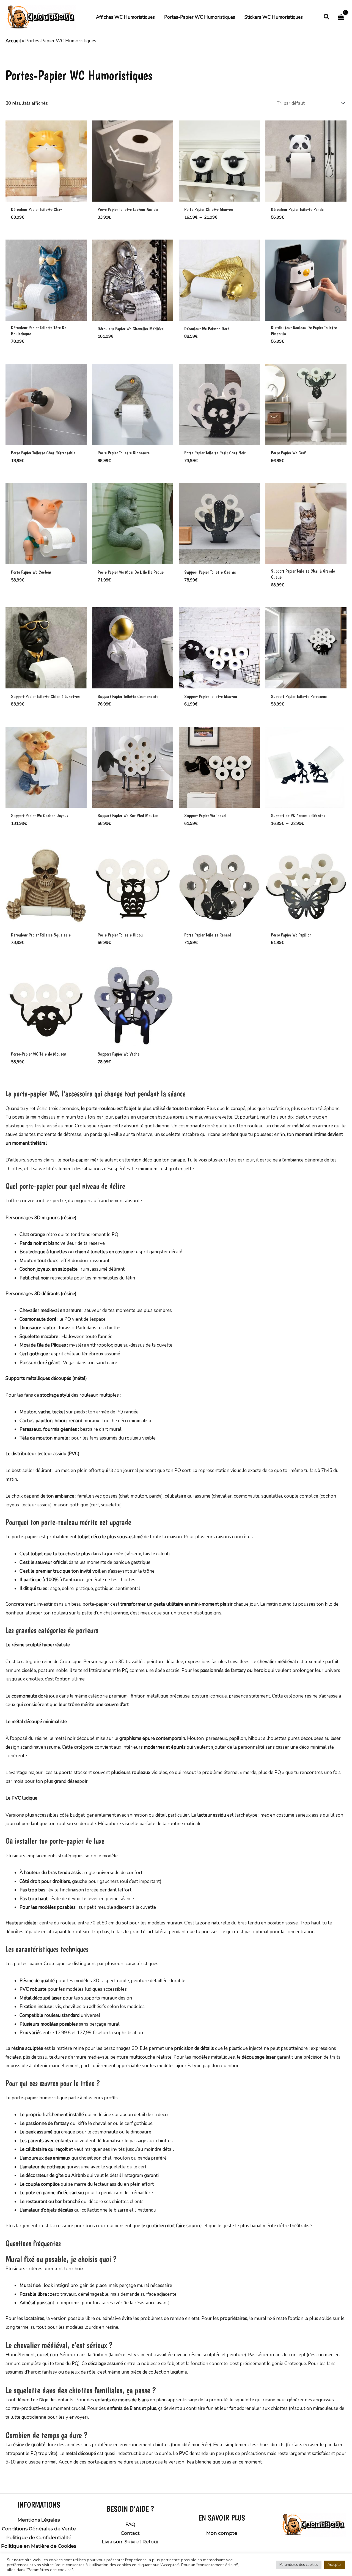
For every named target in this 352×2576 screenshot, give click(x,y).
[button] (327, 17)
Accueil (13, 41)
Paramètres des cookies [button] (299, 2565)
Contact (130, 2533)
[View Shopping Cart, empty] (341, 17)
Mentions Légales (39, 2520)
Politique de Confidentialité (39, 2537)
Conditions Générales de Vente (39, 2529)
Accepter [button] (335, 2565)
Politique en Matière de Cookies (39, 2546)
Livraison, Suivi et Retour (130, 2542)
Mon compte (222, 2533)
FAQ (130, 2524)
